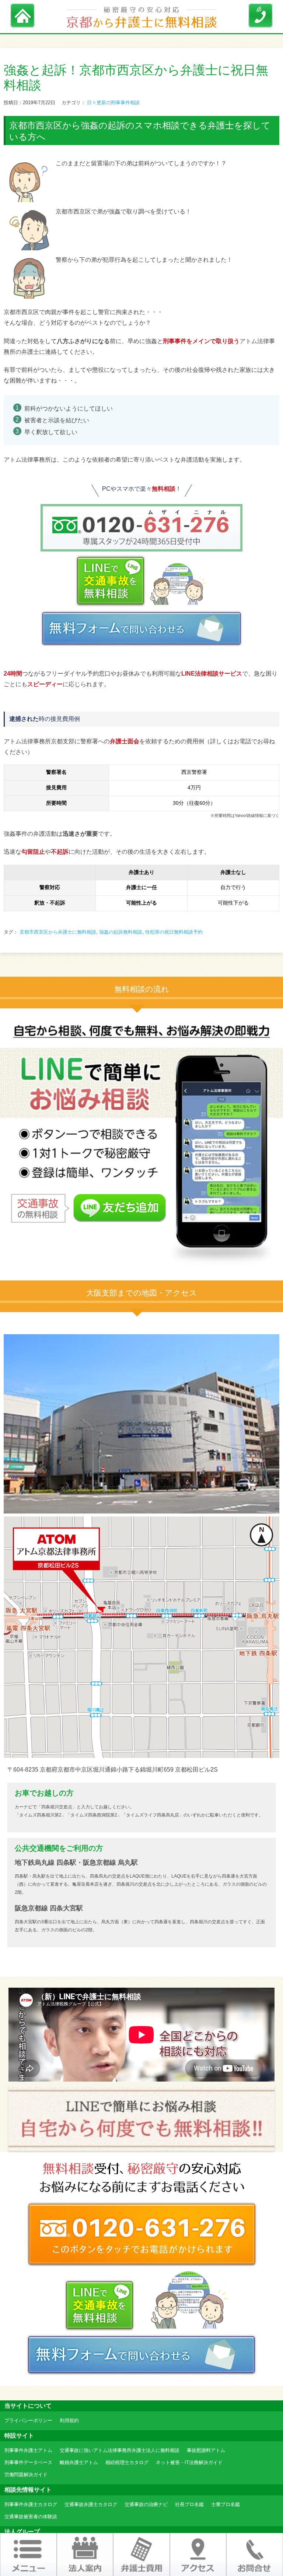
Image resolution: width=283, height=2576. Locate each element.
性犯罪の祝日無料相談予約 (174, 932)
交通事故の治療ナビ (146, 2504)
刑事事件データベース (28, 2462)
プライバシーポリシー (28, 2420)
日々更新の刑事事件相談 (113, 103)
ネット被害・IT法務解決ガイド (189, 2462)
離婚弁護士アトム (79, 2462)
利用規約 (69, 2420)
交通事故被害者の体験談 (31, 2517)
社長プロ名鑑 (189, 2504)
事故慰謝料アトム (206, 2450)
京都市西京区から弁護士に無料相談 (58, 932)
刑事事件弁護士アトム (28, 2450)
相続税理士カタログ (127, 2462)
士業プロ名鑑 (226, 2504)
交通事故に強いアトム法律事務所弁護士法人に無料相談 (120, 2450)
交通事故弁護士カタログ (91, 2504)
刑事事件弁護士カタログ (31, 2504)
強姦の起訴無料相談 (121, 932)
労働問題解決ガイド (26, 2475)
